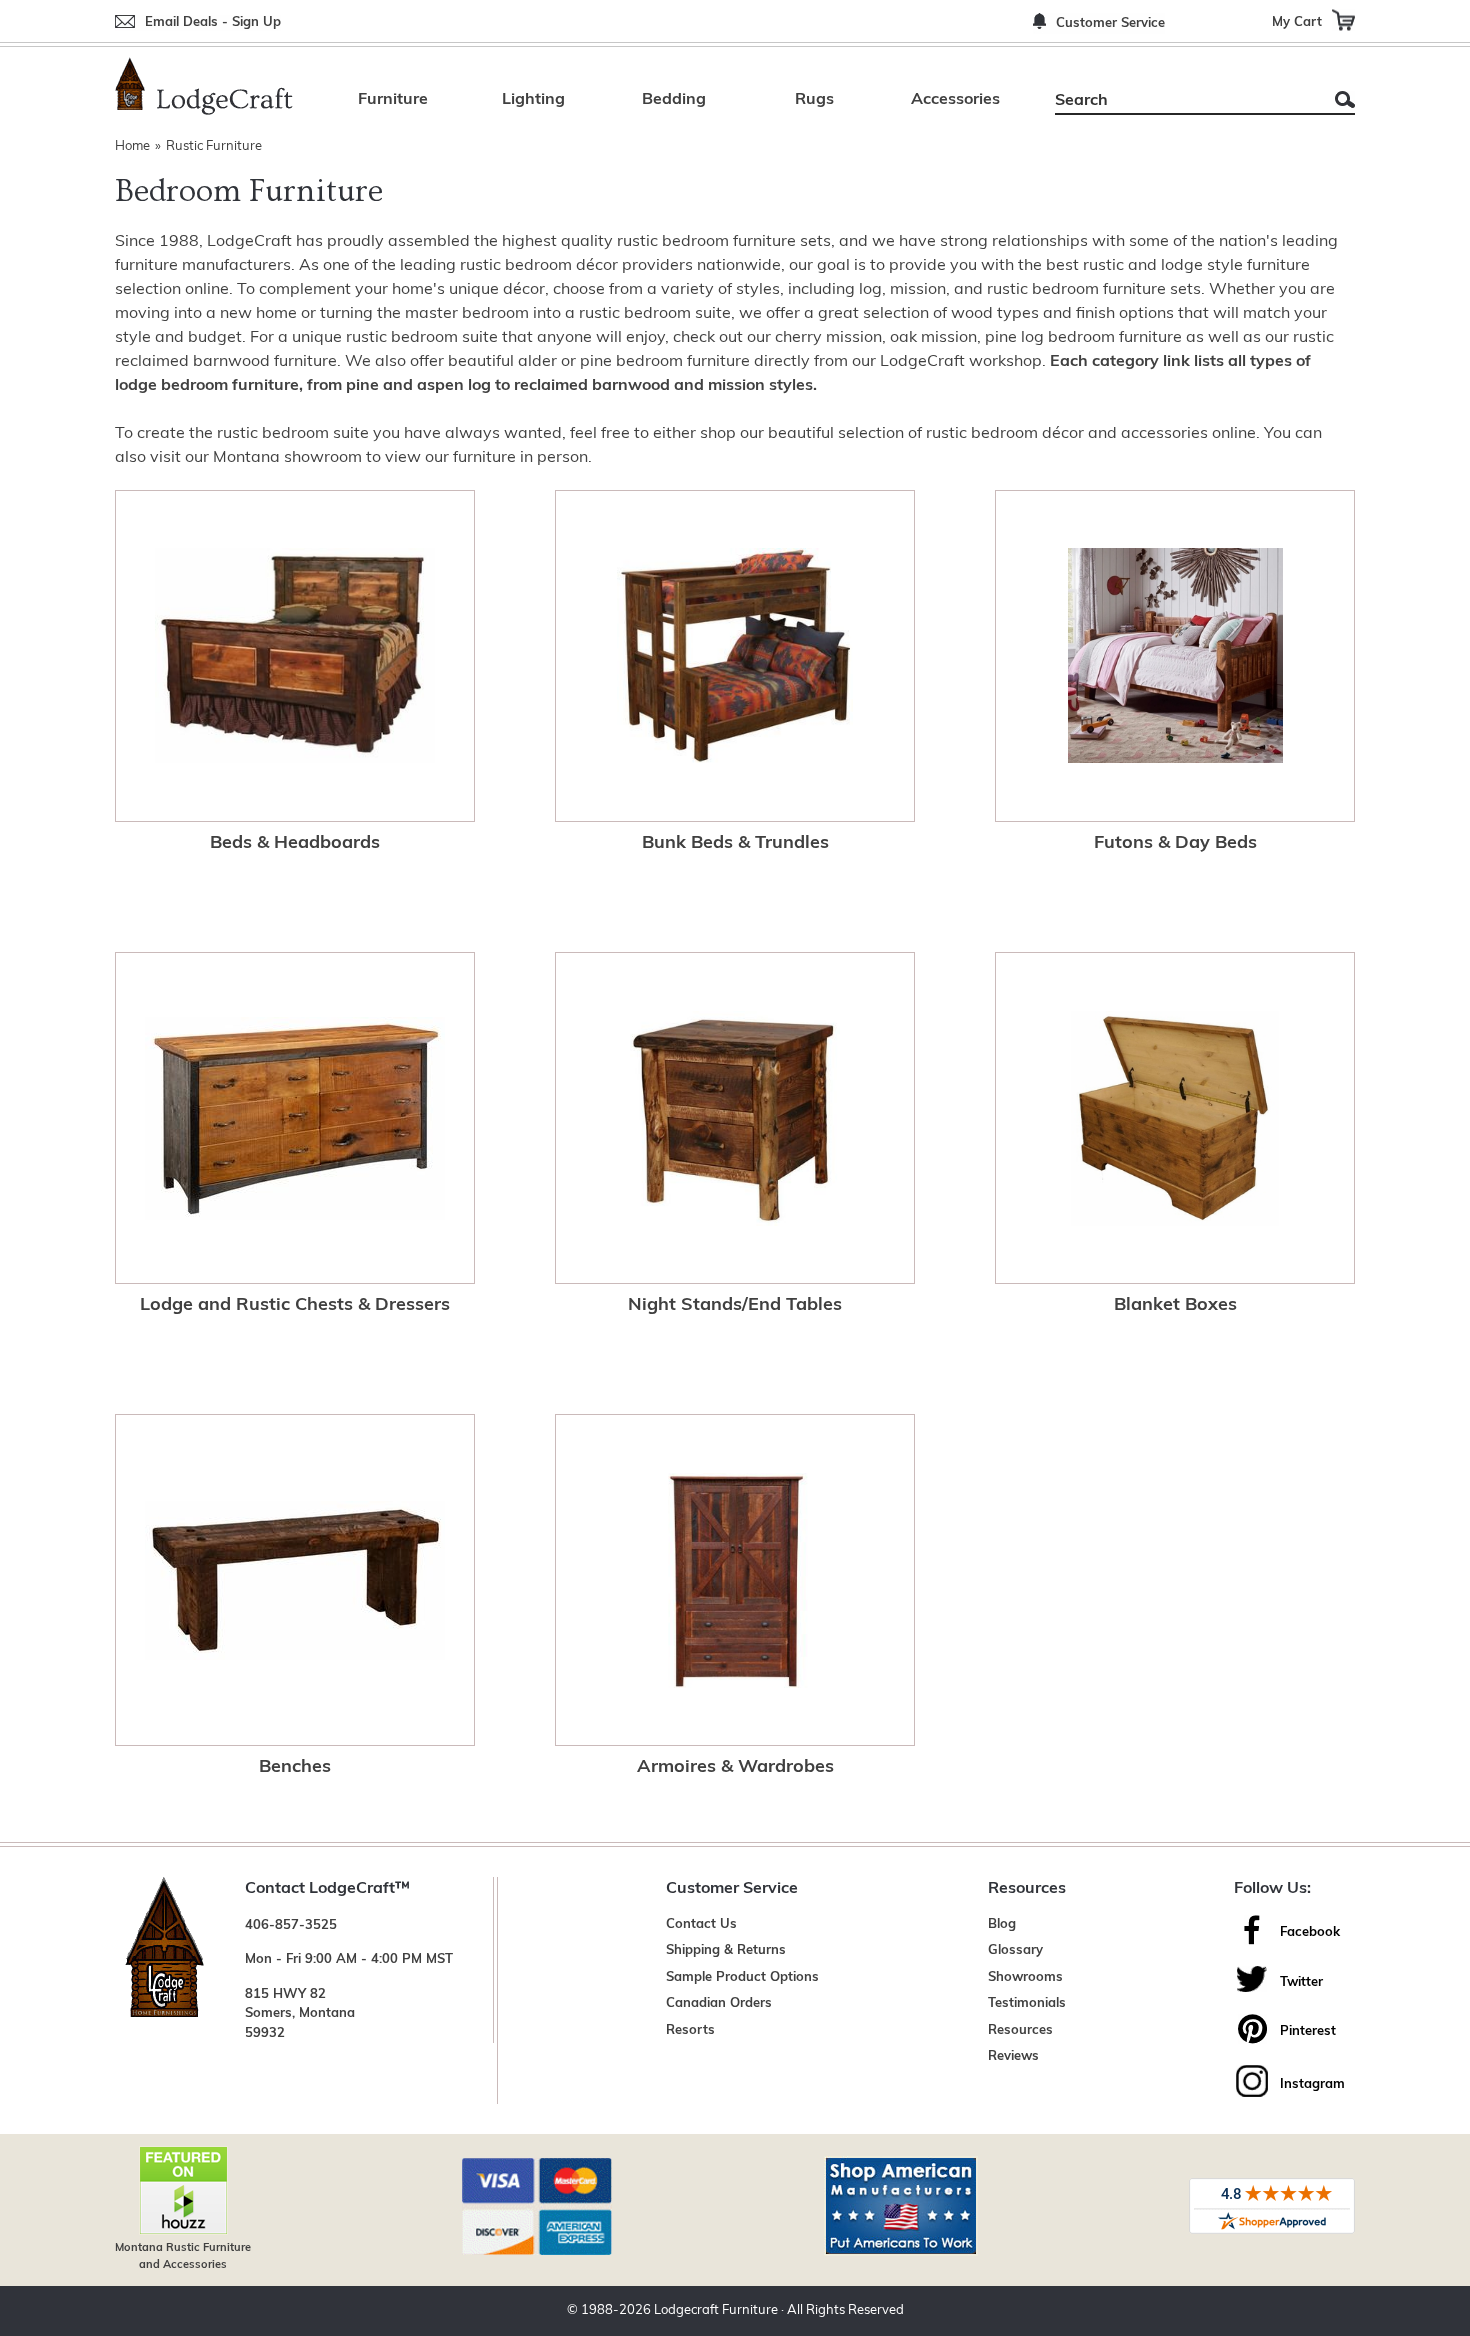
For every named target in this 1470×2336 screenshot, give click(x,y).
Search (1345, 99)
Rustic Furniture (214, 146)
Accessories (955, 100)
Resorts (690, 2030)
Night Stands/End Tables (735, 1306)
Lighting (533, 100)
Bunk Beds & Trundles (735, 844)
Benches (295, 1768)
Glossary (1015, 1950)
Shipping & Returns (726, 1950)
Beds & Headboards (295, 844)
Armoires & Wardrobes (735, 1768)
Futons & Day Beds (1175, 844)
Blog (1002, 1924)
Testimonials (1027, 2003)
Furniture (393, 100)
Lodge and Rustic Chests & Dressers (295, 1306)
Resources (1020, 2030)
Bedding (674, 100)
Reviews (1013, 2056)
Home (132, 146)
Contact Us (701, 1924)
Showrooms (1025, 1977)
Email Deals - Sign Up (213, 22)
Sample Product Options (742, 1977)
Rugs (814, 100)
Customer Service (1110, 23)
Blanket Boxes (1175, 1306)
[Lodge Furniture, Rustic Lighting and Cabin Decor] (204, 86)
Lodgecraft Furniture (716, 2310)
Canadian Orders (719, 2003)
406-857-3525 (291, 1925)
